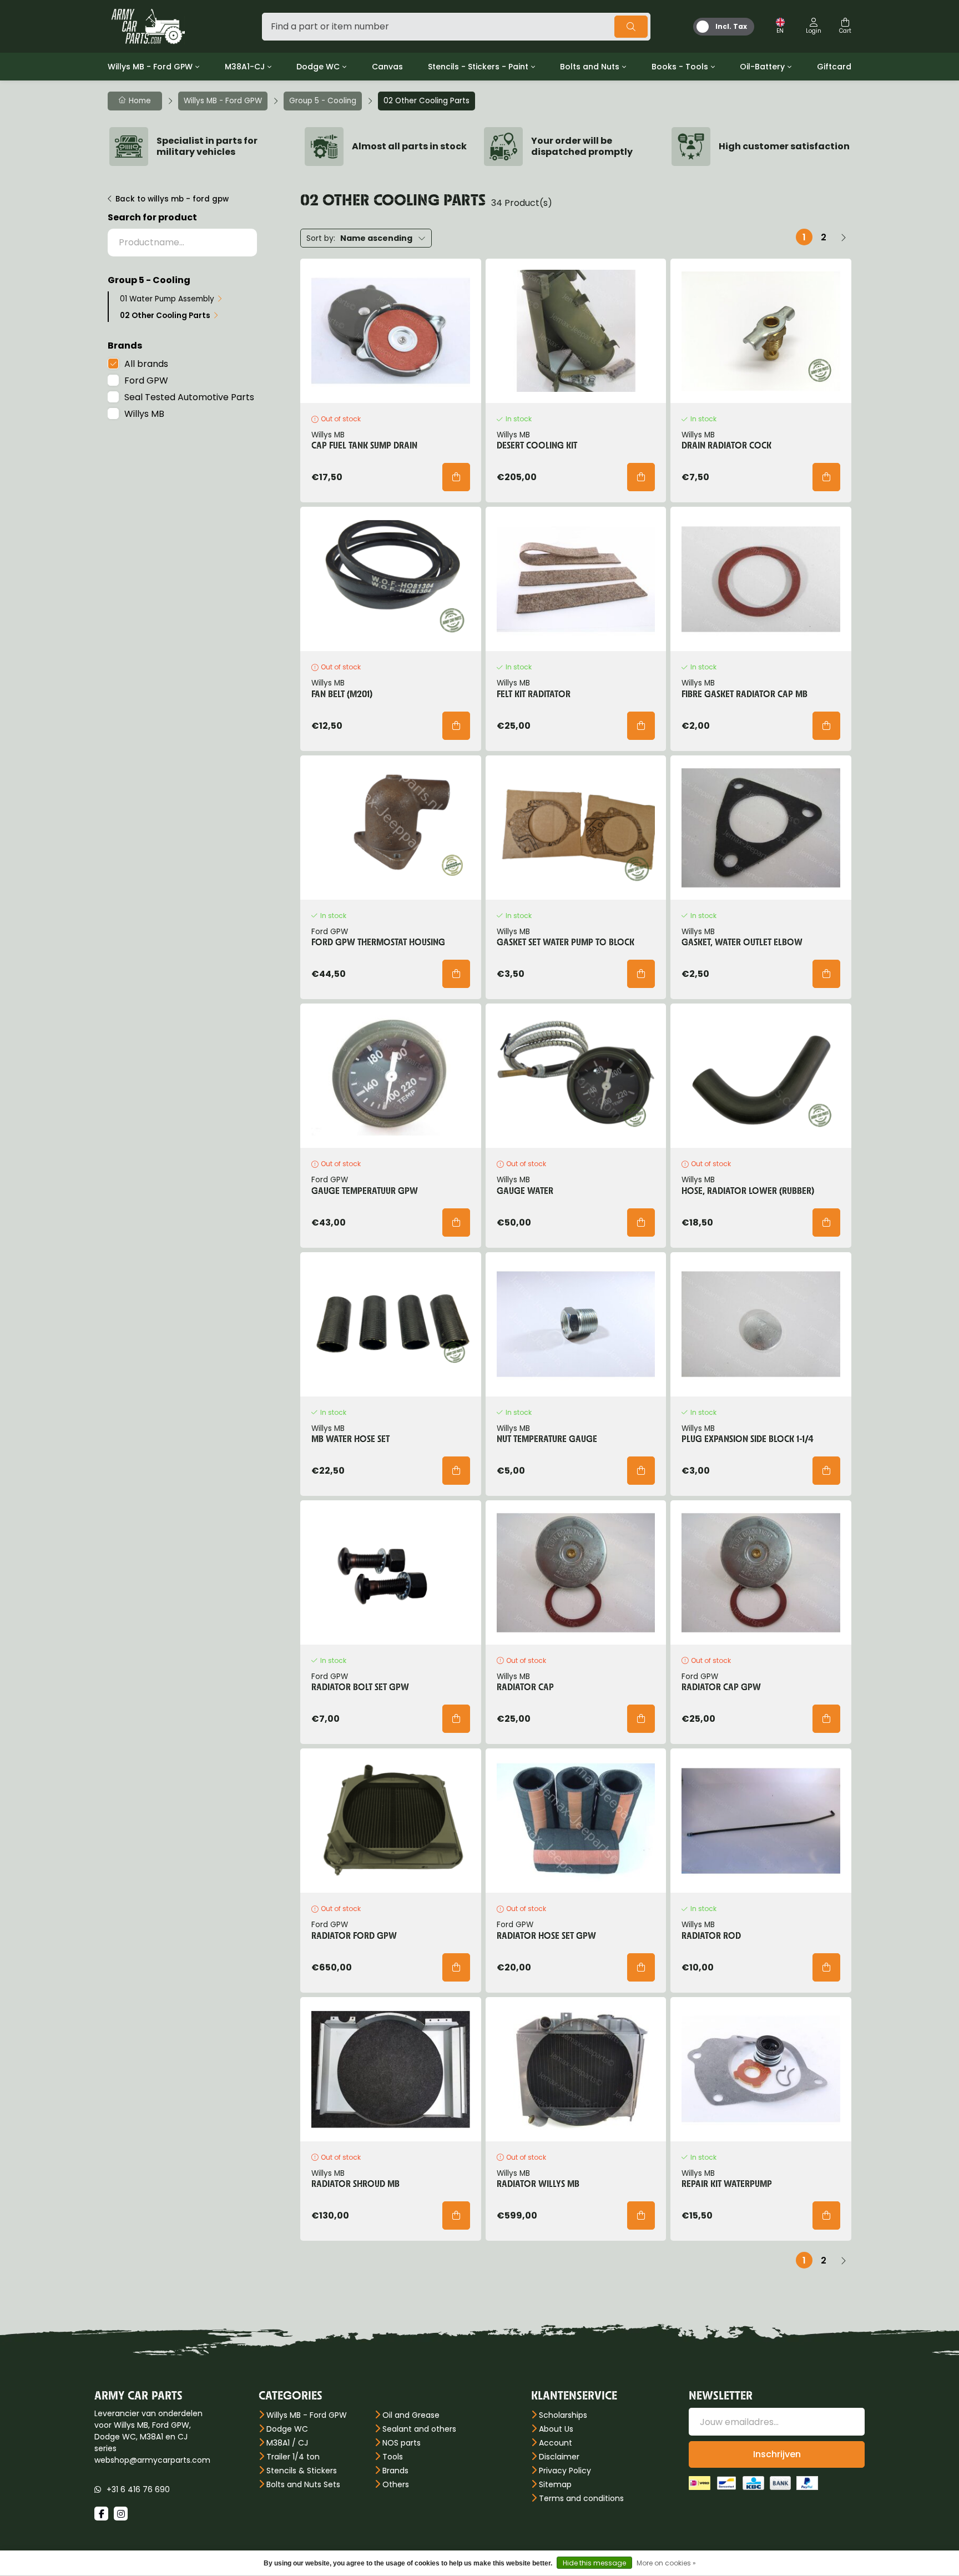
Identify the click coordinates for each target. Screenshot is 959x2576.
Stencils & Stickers (302, 2471)
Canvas (387, 67)
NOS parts (402, 2443)
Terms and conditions (581, 2498)
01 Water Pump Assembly (167, 299)
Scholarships (563, 2415)
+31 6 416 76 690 (138, 2489)
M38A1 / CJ (287, 2443)
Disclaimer (559, 2457)
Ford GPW (146, 380)
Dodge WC (318, 67)
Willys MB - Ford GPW (150, 67)
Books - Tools (680, 67)
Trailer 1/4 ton (293, 2457)
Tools (393, 2457)
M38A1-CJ (245, 67)
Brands (395, 2471)
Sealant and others (419, 2429)
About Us (556, 2429)
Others (396, 2484)
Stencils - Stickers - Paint (478, 67)
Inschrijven (777, 2454)
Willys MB (144, 414)
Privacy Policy (565, 2471)
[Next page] (843, 237)
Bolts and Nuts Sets (303, 2484)
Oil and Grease (411, 2415)
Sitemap (555, 2484)
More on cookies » (666, 2563)
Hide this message (594, 2563)
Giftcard (834, 67)
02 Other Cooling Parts (165, 316)
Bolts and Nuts (590, 67)
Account (556, 2443)
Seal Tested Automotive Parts (189, 397)
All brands (146, 364)
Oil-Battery (762, 67)
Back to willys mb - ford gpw (172, 199)
